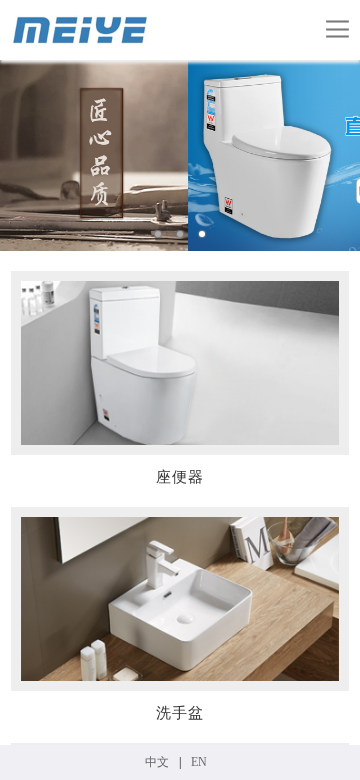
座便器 (180, 477)
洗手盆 (180, 713)
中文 (157, 762)
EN (199, 762)
